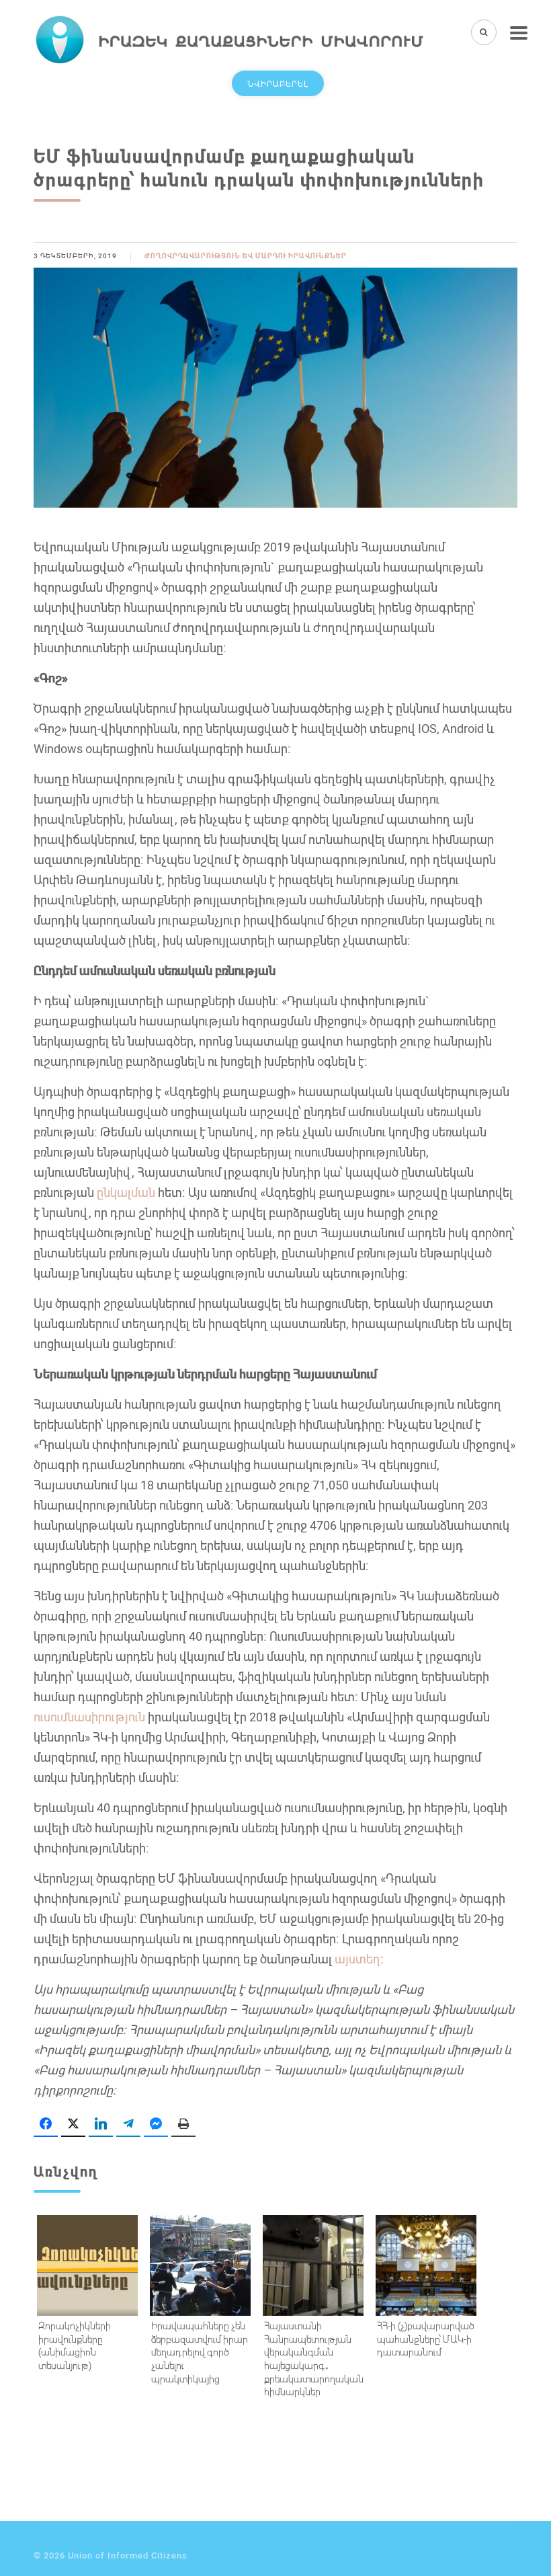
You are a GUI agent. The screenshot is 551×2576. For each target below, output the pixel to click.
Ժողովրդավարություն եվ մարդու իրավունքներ (246, 256)
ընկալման (126, 1192)
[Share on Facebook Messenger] (156, 2124)
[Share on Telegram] (128, 2124)
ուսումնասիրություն (89, 1717)
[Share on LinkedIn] (101, 2124)
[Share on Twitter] (73, 2124)
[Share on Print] (183, 2124)
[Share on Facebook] (46, 2124)
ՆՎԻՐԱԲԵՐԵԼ (278, 83)
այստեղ (357, 1959)
